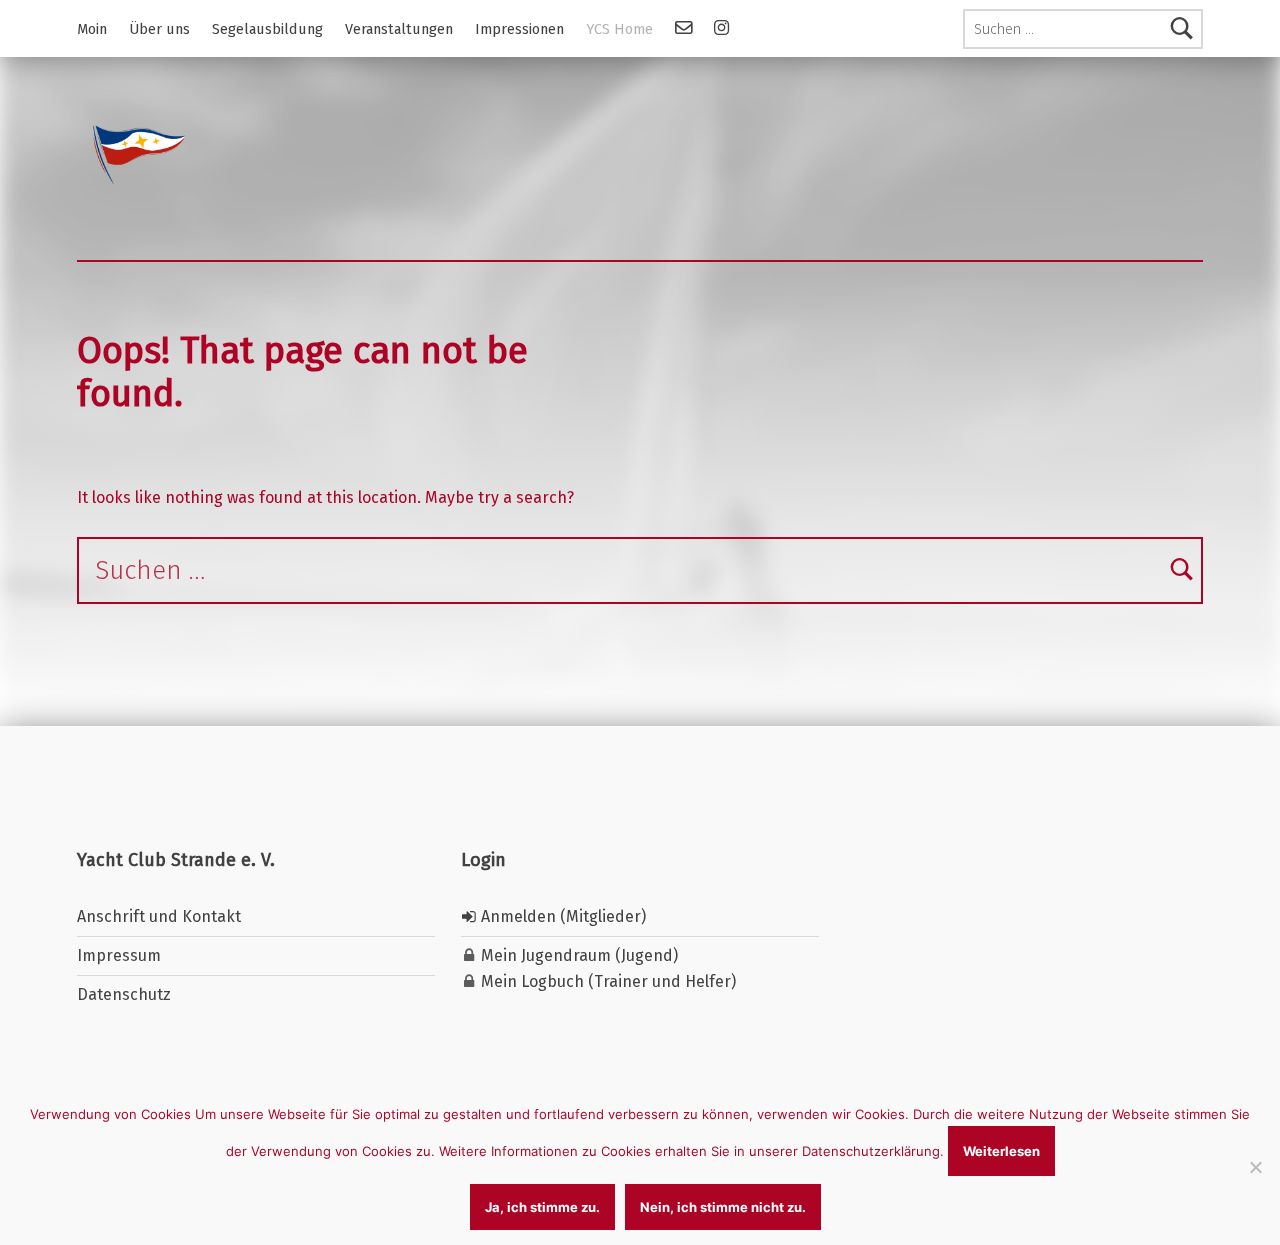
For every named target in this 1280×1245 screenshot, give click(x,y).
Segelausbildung (267, 29)
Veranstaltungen (399, 29)
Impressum (119, 955)
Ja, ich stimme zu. (542, 1207)
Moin (92, 29)
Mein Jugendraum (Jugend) (577, 955)
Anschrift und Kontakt (159, 916)
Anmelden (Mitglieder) (561, 916)
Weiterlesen (1001, 1151)
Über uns (159, 29)
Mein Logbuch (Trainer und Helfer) (606, 981)
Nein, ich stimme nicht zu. (723, 1207)
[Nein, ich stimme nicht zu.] (1255, 1167)
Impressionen (519, 29)
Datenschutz (124, 994)
